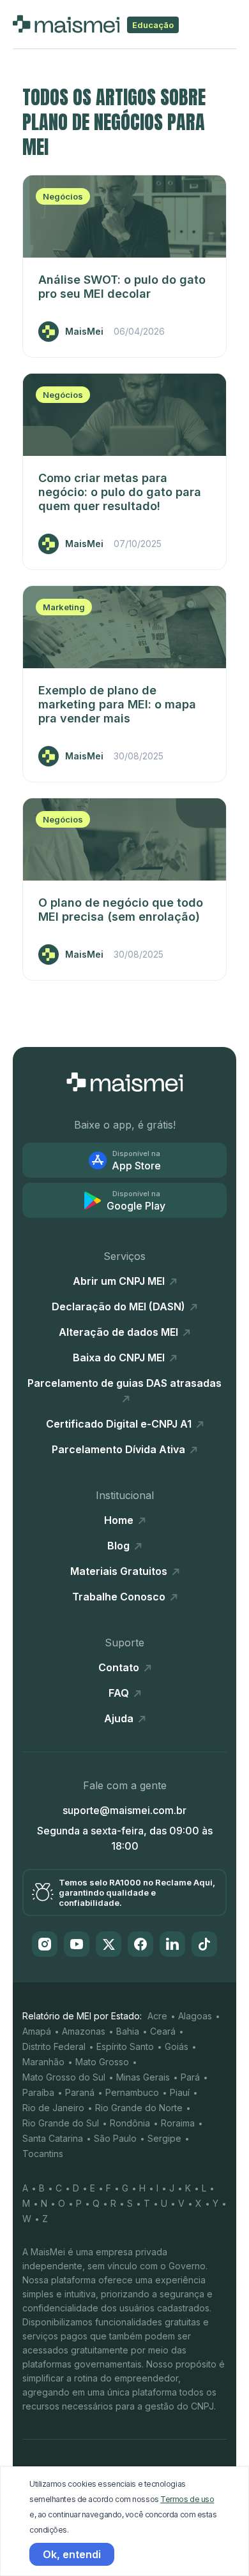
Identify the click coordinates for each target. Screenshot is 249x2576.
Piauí (180, 2092)
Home (120, 1520)
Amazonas (84, 2031)
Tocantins (43, 2154)
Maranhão (43, 2062)
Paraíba (38, 2092)
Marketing (64, 607)
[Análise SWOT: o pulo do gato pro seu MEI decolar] (124, 216)
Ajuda (120, 1718)
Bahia (128, 2031)
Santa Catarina (53, 2138)
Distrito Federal (54, 2046)
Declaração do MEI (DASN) (120, 1306)
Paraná (80, 2092)
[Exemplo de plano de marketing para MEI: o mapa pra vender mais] (124, 627)
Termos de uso (187, 2499)
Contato (120, 1667)
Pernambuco (132, 2092)
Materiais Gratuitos (120, 1571)
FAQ (120, 1693)
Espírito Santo (125, 2046)
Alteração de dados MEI (120, 1332)
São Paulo (115, 2138)
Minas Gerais (143, 2077)
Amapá (37, 2031)
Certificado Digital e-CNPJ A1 (120, 1424)
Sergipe (164, 2138)
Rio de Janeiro (53, 2108)
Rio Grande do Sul (61, 2123)
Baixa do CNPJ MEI (120, 1358)
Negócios (63, 196)
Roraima (178, 2123)
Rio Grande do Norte (139, 2108)
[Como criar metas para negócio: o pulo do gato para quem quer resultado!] (124, 415)
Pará (190, 2077)
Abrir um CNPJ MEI (120, 1281)
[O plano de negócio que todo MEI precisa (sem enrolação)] (124, 839)
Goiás (177, 2046)
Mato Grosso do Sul (64, 2077)
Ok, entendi (72, 2554)
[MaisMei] (125, 1082)
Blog (120, 1546)
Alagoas (195, 2016)
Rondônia (130, 2123)
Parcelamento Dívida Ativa (120, 1449)
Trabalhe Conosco (120, 1597)
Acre (157, 2016)
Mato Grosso (102, 2062)
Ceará (163, 2031)
